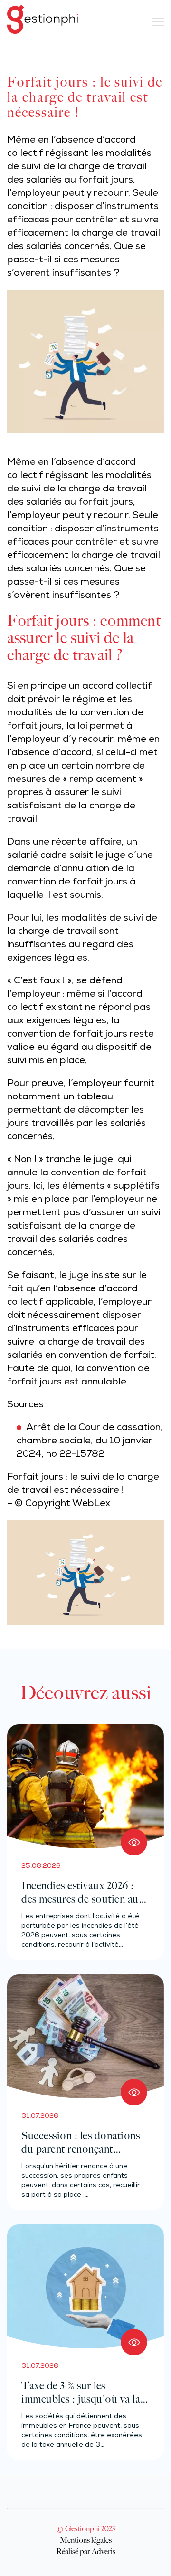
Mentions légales (86, 2540)
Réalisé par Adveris (86, 2551)
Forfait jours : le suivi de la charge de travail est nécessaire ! (83, 1484)
